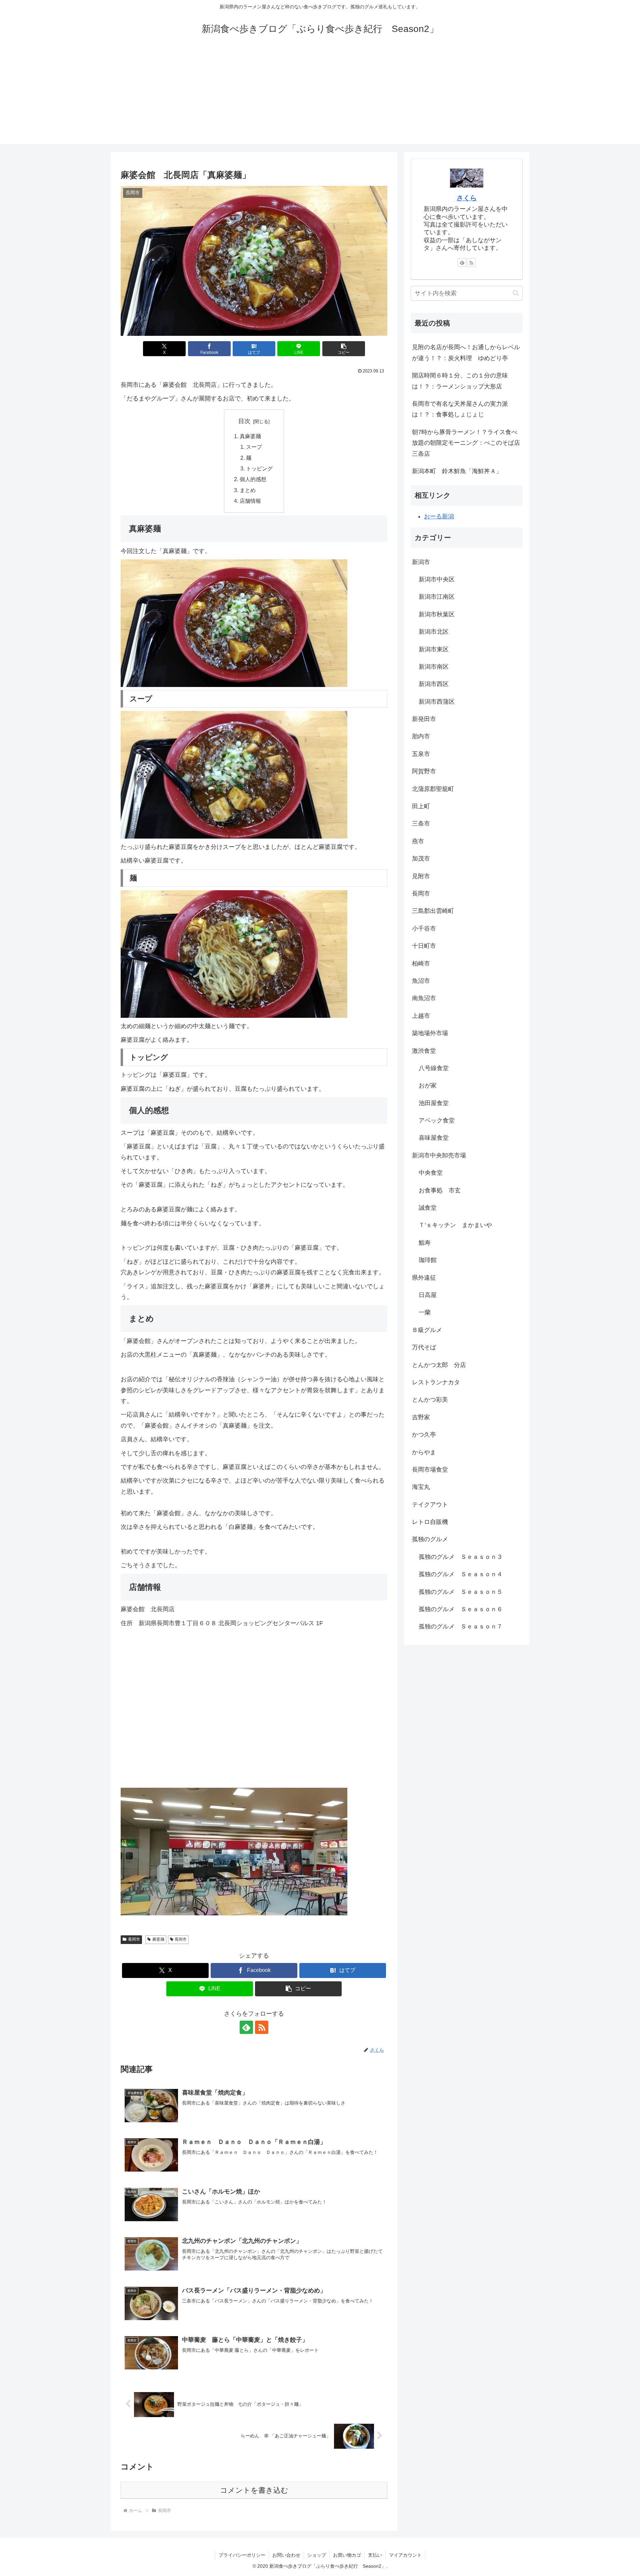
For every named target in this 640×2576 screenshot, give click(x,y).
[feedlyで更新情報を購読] (246, 2027)
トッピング (259, 468)
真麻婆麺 (250, 436)
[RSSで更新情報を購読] (262, 2027)
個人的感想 (253, 479)
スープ (254, 447)
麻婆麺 (158, 1939)
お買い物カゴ (347, 2555)
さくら (467, 198)
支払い (375, 2555)
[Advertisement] (320, 97)
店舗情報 (250, 501)
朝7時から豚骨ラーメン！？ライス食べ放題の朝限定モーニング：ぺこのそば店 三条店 (467, 443)
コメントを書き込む (254, 2490)
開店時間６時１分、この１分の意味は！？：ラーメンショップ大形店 (460, 381)
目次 (244, 421)
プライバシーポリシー (242, 2555)
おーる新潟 (439, 516)
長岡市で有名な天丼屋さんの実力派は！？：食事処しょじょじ (460, 409)
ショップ (317, 2555)
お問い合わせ (286, 2555)
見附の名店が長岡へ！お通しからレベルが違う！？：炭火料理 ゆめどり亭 (466, 352)
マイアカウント (405, 2555)
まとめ (248, 490)
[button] (344, 349)
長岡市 (134, 1939)
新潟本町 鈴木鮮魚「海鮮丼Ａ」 (457, 471)
